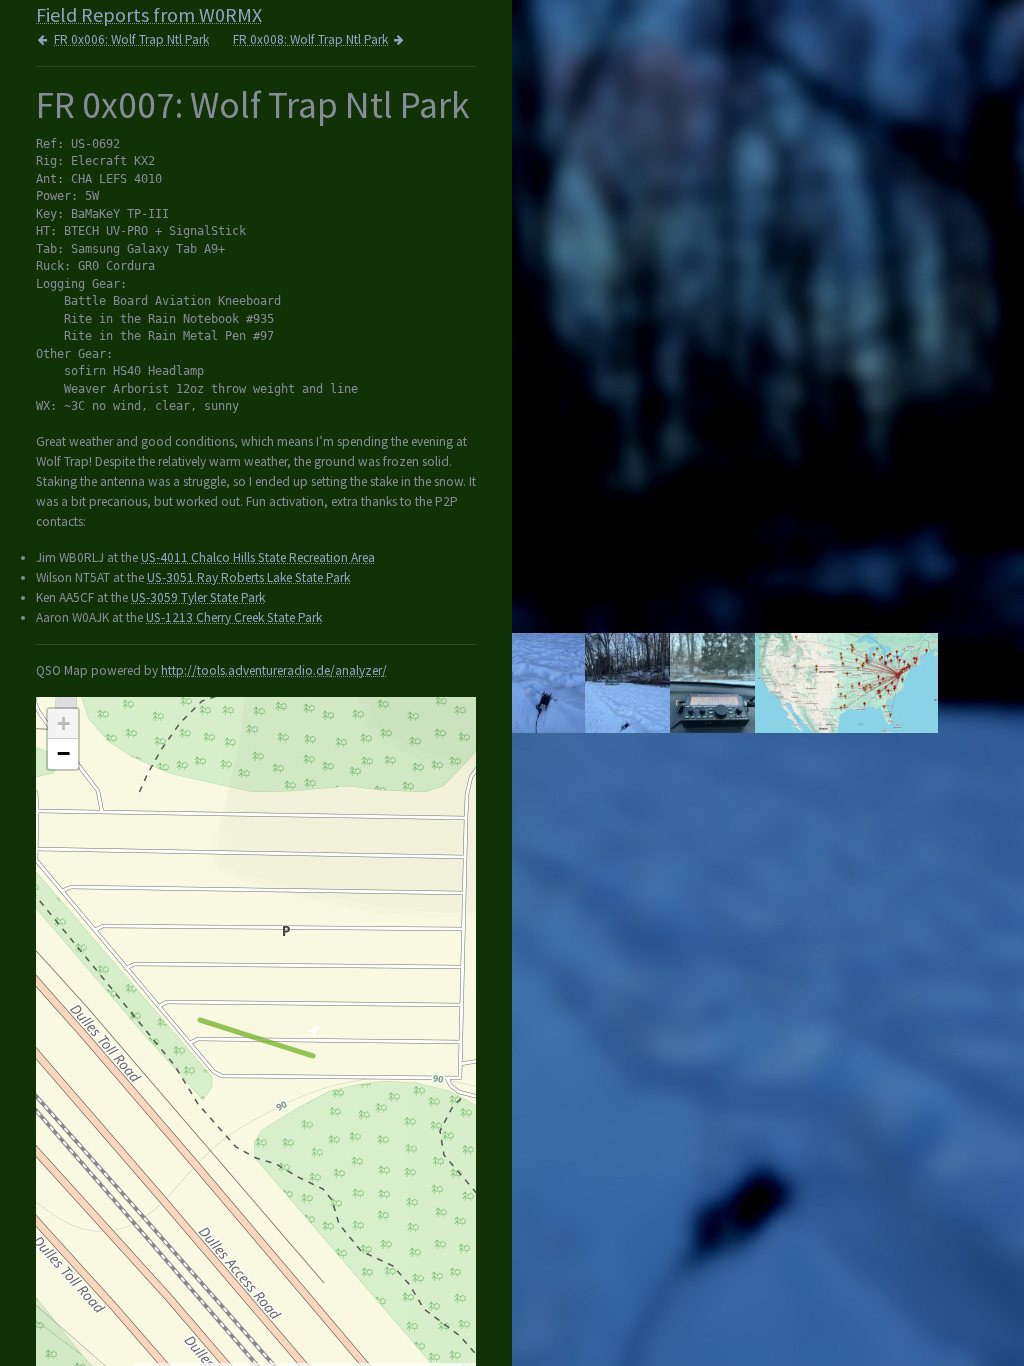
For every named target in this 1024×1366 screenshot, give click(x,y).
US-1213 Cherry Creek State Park (234, 617)
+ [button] (63, 723)
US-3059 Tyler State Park (198, 597)
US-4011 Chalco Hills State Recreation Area (258, 557)
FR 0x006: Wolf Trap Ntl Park (131, 39)
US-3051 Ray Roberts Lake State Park (248, 577)
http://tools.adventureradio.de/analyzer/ (274, 670)
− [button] (63, 753)
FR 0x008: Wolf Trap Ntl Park (310, 39)
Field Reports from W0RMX (149, 14)
